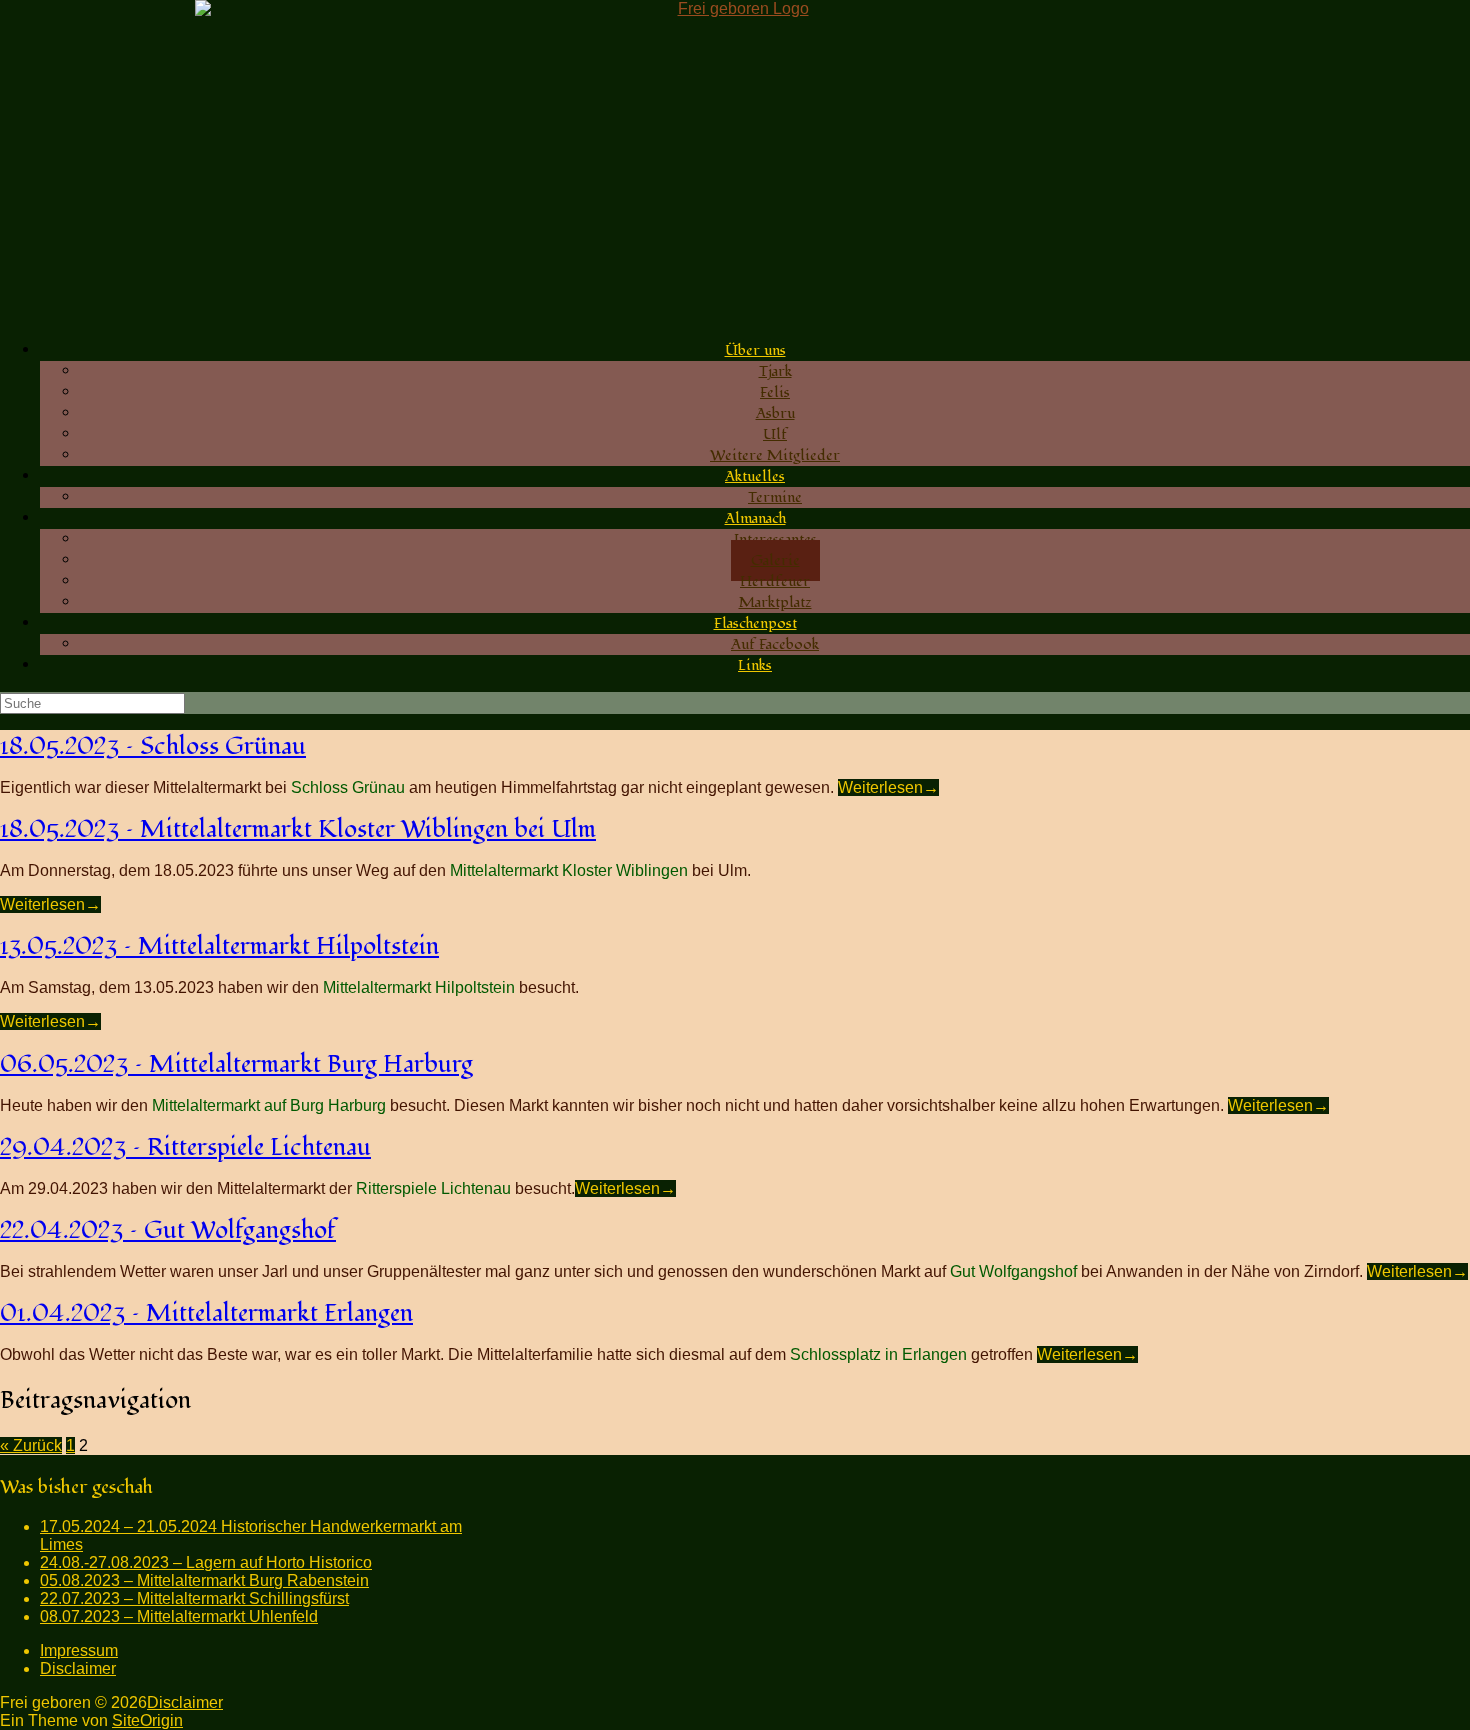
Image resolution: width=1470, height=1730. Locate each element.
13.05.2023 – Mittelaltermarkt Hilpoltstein (219, 946)
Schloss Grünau (348, 787)
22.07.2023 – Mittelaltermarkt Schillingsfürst (194, 1598)
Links (755, 665)
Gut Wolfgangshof (1013, 1271)
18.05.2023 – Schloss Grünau (153, 746)
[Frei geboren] (735, 162)
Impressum (79, 1650)
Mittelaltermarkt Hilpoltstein (419, 987)
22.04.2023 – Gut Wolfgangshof (168, 1230)
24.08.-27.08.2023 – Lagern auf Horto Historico (206, 1562)
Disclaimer (78, 1668)
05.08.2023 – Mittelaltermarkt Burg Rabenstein (204, 1580)
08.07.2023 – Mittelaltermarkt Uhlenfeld (179, 1616)
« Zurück (31, 1445)
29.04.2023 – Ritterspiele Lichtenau (185, 1147)
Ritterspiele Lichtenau (433, 1188)
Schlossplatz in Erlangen (878, 1354)
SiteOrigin (147, 1720)
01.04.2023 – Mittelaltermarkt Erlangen (206, 1313)
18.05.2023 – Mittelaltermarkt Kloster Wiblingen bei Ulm (298, 829)
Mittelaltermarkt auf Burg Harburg (269, 1105)
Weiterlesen (888, 787)
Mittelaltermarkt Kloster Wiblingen (569, 870)
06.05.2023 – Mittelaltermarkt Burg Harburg (236, 1064)
